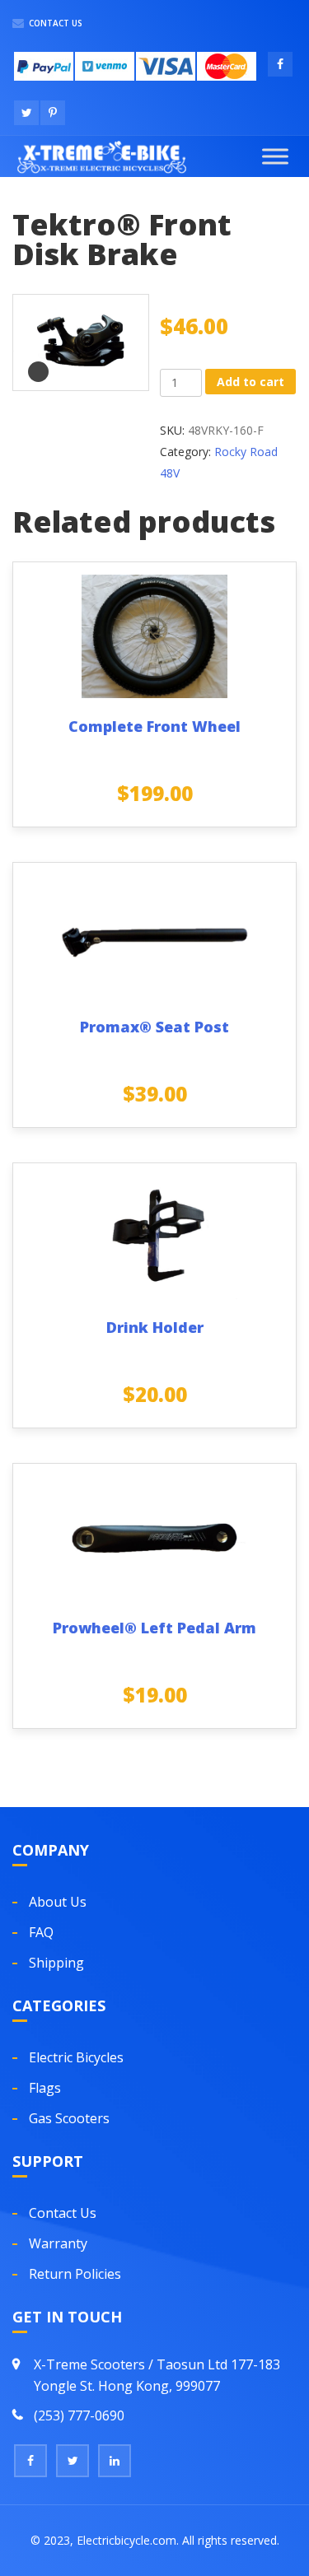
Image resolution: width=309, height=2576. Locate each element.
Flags (45, 2088)
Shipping (56, 1963)
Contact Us (54, 23)
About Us (58, 1902)
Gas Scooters (69, 2118)
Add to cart (250, 382)
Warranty (58, 2243)
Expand (38, 372)
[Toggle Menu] (275, 156)
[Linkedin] (115, 2461)
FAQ (41, 1932)
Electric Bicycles (76, 2057)
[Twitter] (73, 2461)
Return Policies (75, 2274)
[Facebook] (30, 2461)
